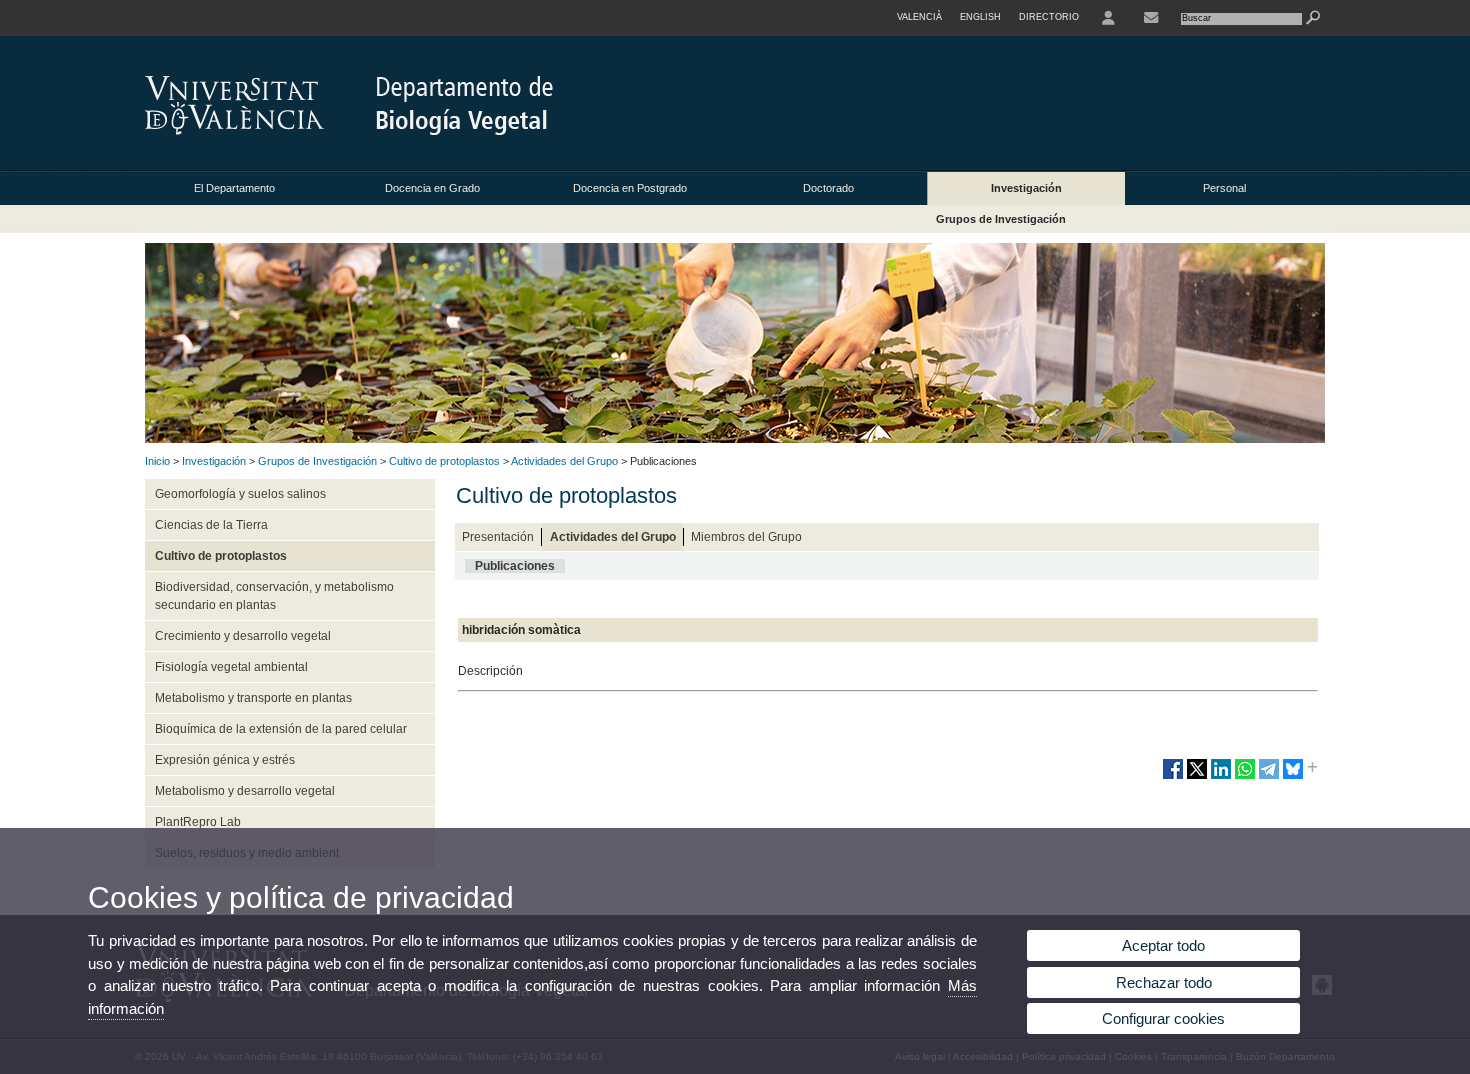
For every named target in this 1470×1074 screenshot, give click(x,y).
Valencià (919, 17)
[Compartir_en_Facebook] (1173, 777)
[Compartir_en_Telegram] (1269, 777)
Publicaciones (515, 566)
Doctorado (828, 188)
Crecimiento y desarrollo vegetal (243, 636)
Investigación (1026, 188)
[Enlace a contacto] (1151, 18)
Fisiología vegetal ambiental (231, 667)
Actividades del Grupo (564, 461)
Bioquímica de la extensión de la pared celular (281, 729)
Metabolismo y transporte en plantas (253, 698)
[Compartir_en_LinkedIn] (1221, 777)
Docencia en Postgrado (630, 188)
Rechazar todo (1164, 982)
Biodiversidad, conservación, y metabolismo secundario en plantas (274, 596)
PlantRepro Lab (198, 822)
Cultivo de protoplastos (444, 461)
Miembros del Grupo (746, 537)
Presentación (498, 537)
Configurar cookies (1163, 1018)
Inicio (157, 461)
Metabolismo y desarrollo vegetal (245, 791)
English (980, 17)
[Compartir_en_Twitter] (1197, 777)
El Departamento (234, 188)
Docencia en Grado (432, 188)
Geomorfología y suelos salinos (240, 494)
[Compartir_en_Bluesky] (1293, 777)
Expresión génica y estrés (225, 760)
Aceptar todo (1163, 945)
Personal (1224, 188)
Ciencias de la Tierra (211, 525)
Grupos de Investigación (1001, 219)
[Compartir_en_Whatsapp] (1245, 777)
